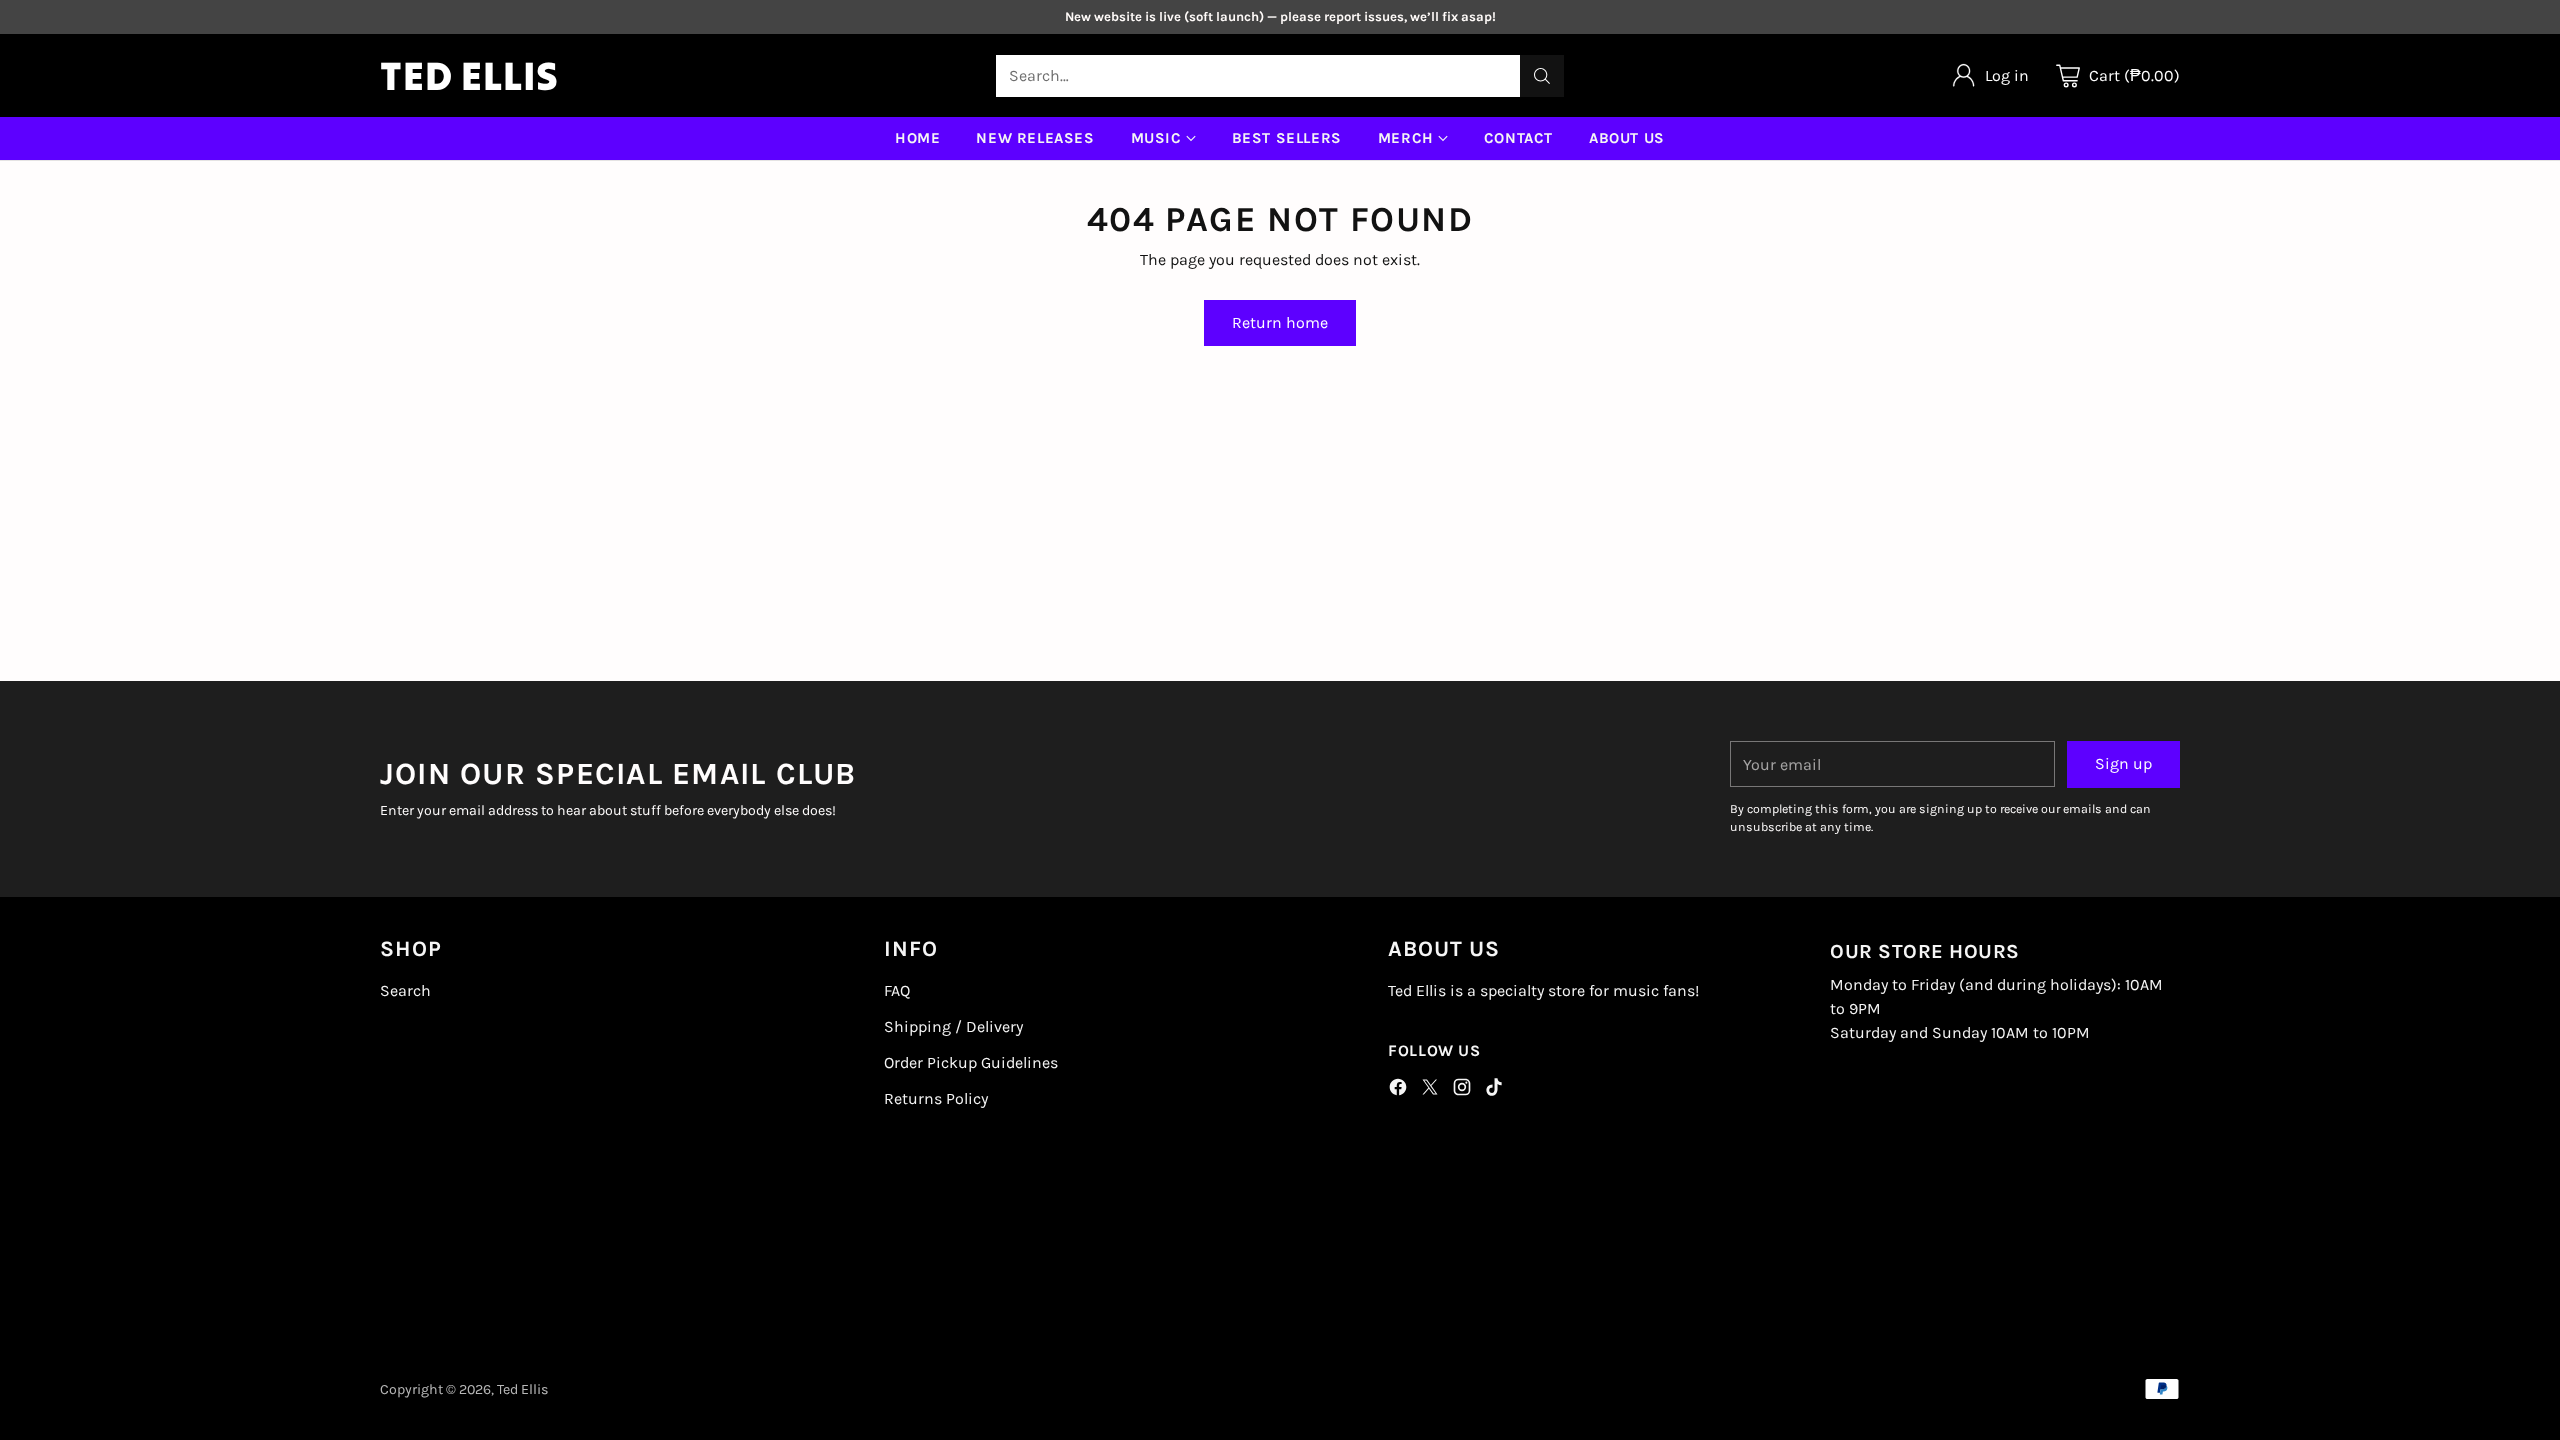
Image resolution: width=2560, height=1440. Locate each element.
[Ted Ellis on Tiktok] (1494, 1090)
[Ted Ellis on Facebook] (1398, 1090)
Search (405, 990)
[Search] (1542, 76)
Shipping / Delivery (953, 1026)
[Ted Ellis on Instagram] (1462, 1090)
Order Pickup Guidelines (971, 1062)
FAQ (897, 990)
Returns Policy (936, 1098)
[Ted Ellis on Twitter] (1430, 1090)
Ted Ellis (522, 1389)
